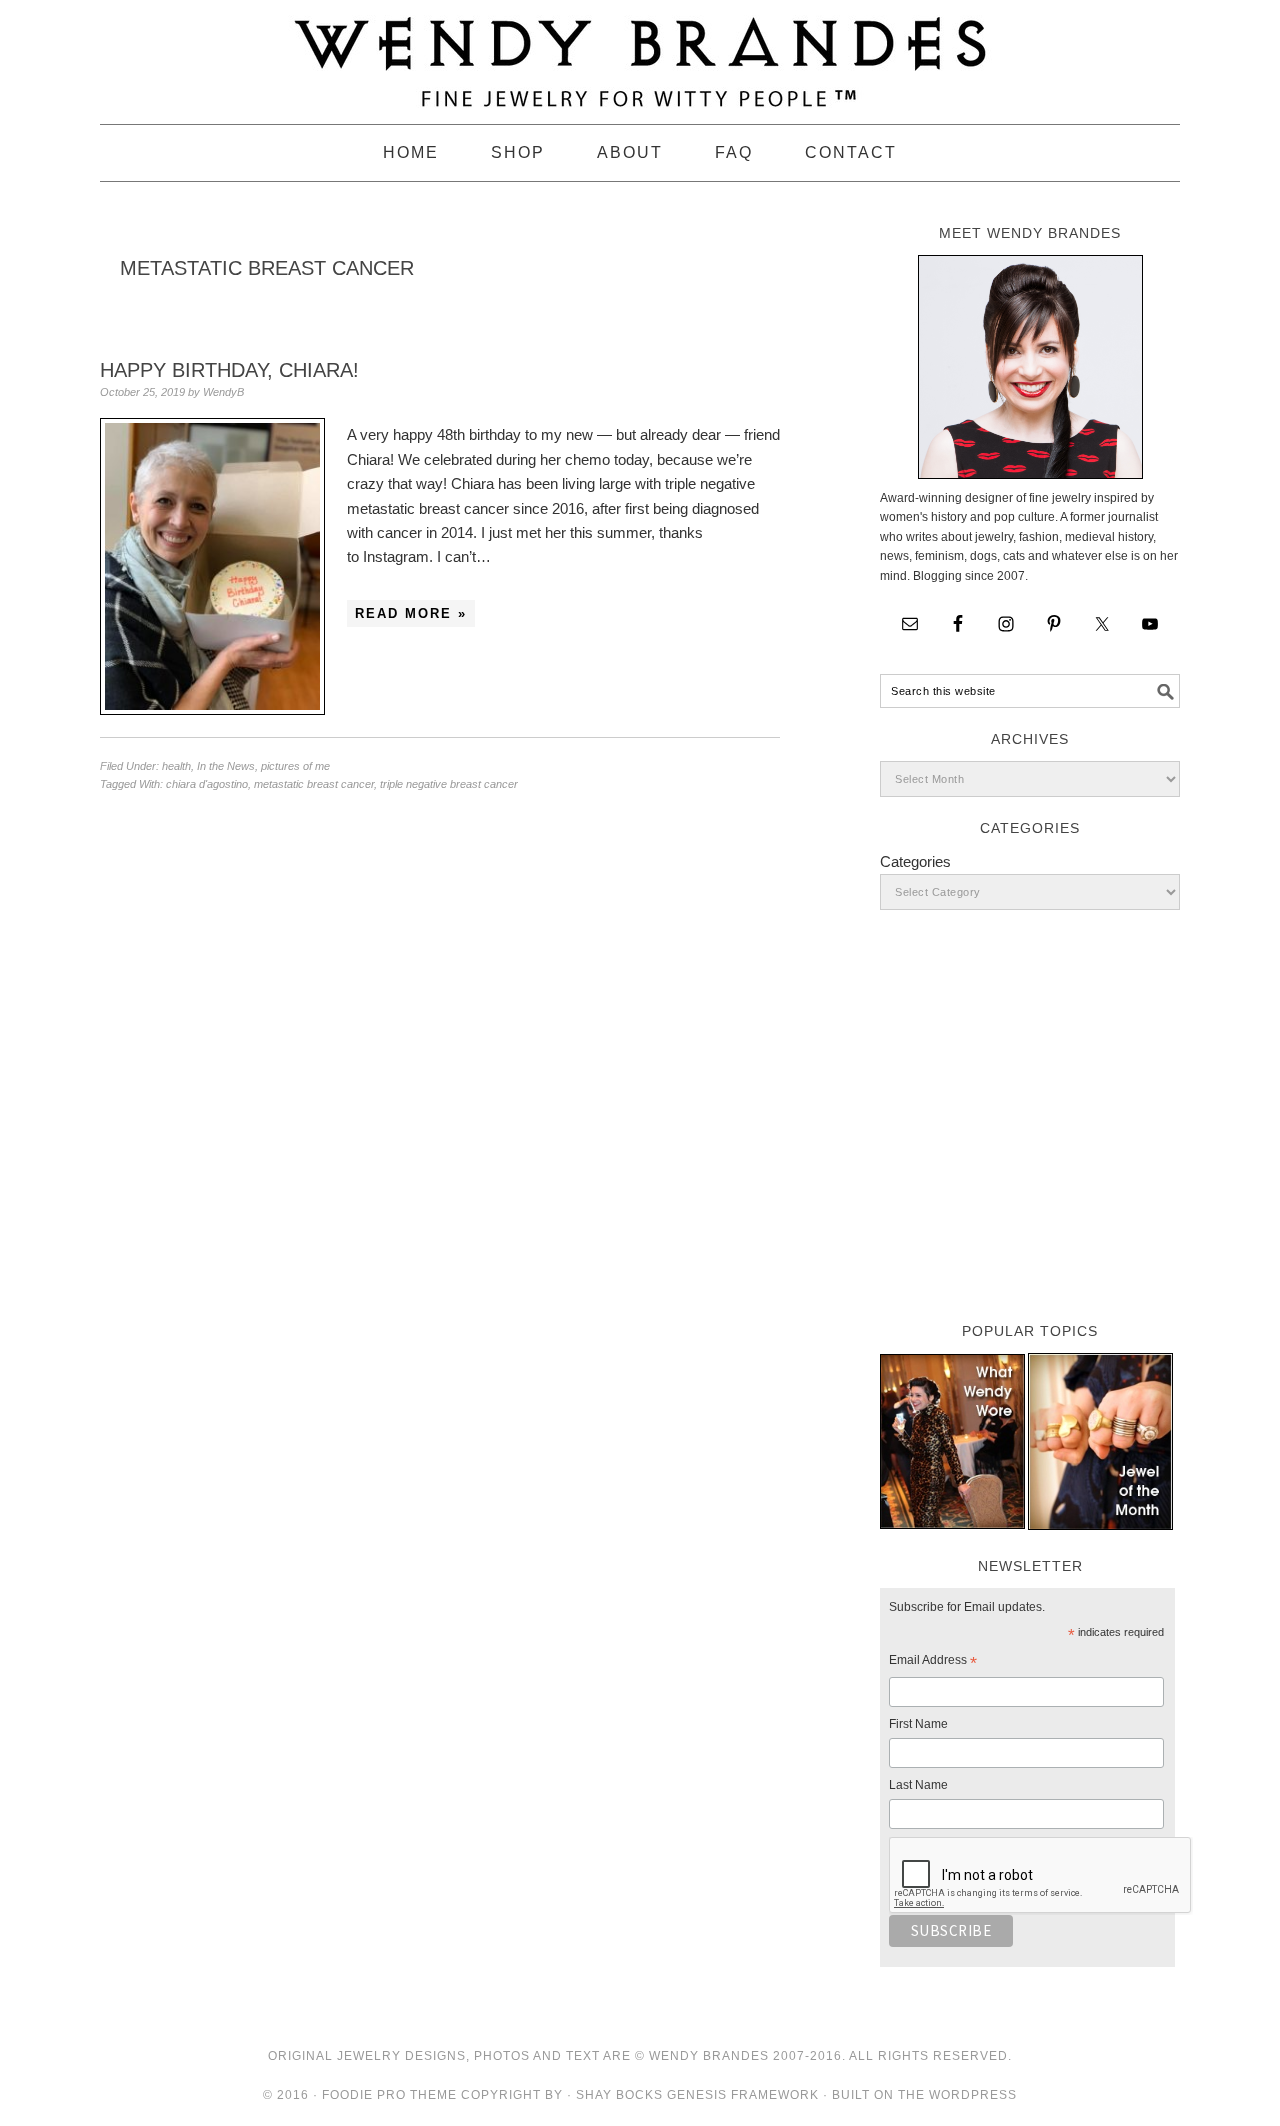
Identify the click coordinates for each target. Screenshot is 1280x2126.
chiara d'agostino (207, 784)
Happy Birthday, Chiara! (229, 370)
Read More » (411, 613)
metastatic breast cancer (314, 784)
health (176, 766)
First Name (918, 1724)
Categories (915, 861)
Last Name (918, 1785)
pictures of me (295, 766)
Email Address (933, 1663)
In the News (226, 766)
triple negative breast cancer (449, 784)
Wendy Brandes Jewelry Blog (640, 53)
